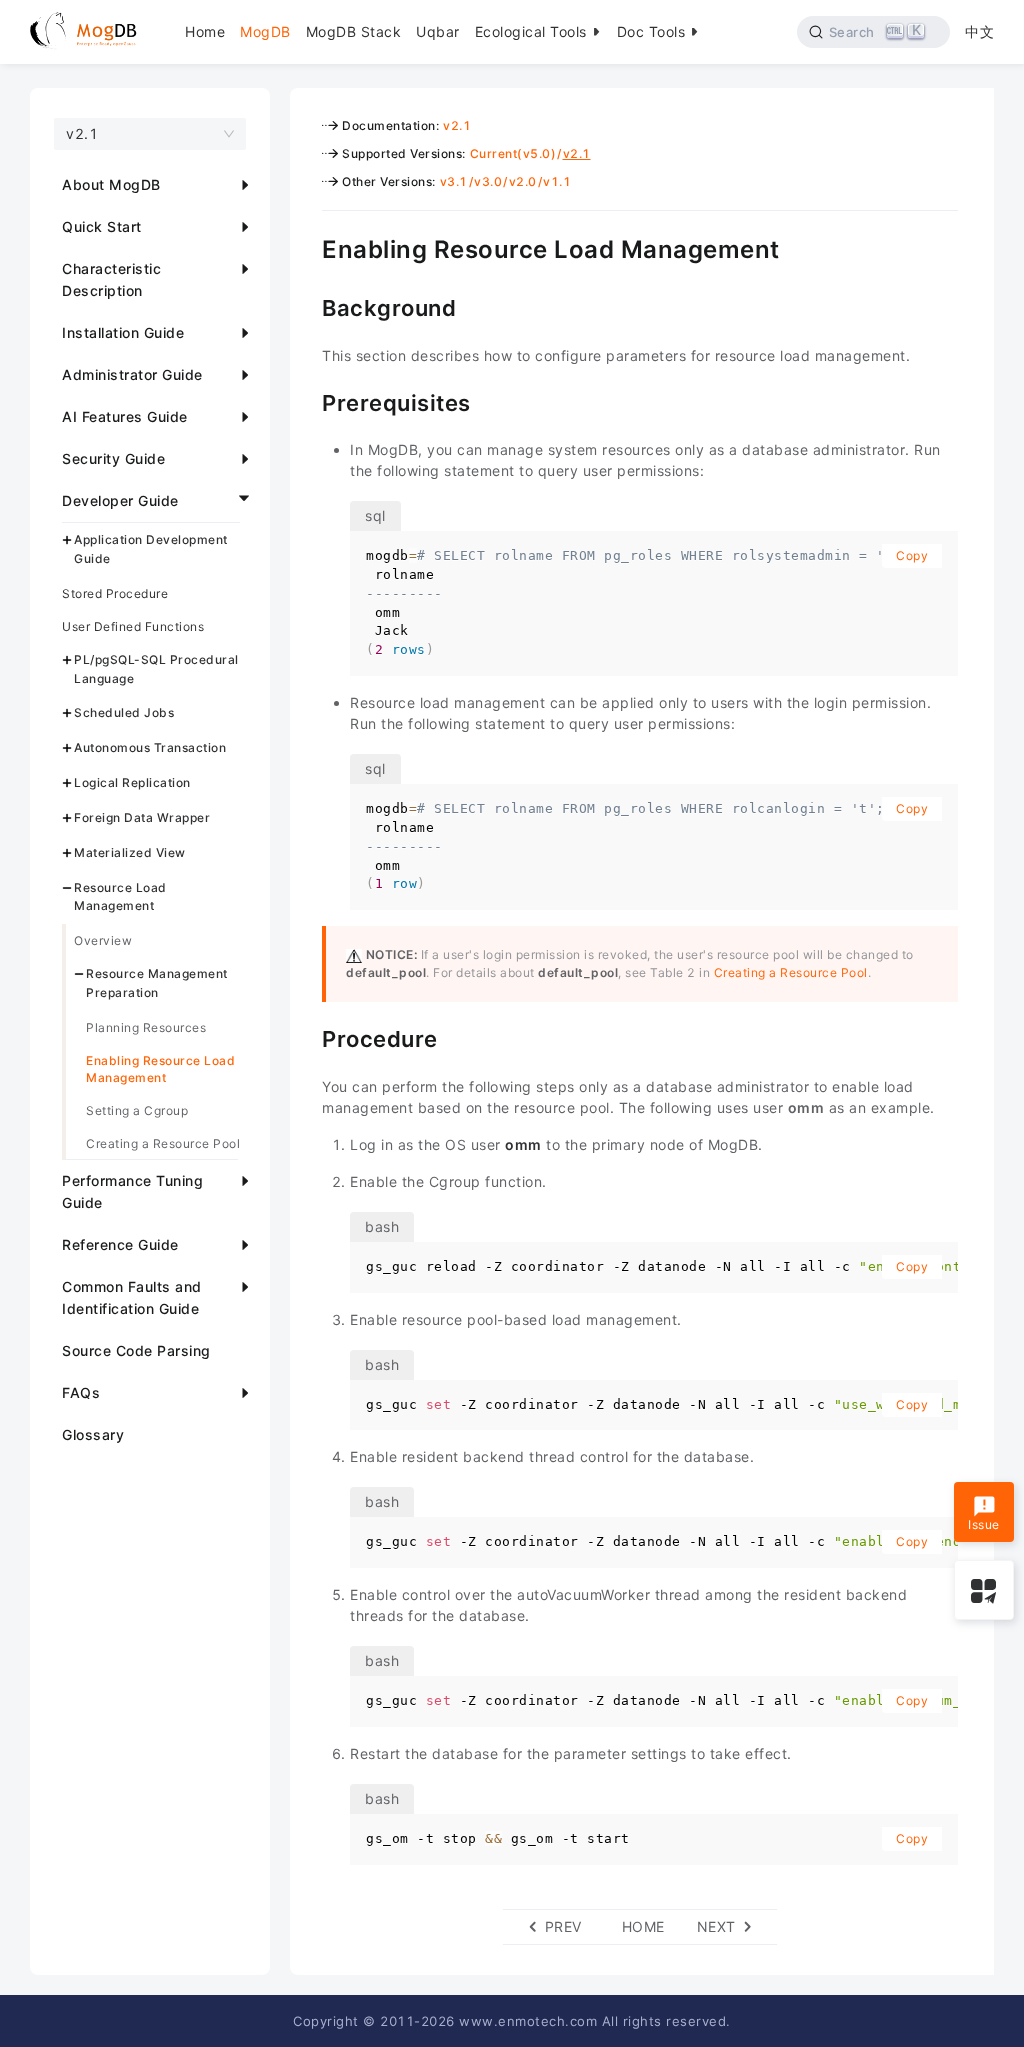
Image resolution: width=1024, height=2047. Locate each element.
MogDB (265, 31)
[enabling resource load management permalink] (307, 247)
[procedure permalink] (307, 1037)
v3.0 (488, 181)
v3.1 (454, 181)
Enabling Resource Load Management (160, 1069)
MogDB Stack (354, 31)
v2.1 (457, 125)
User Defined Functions (133, 626)
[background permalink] (307, 306)
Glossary (93, 1434)
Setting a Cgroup (137, 1110)
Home (205, 31)
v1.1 (557, 181)
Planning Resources (146, 1027)
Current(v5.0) (513, 153)
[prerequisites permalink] (307, 401)
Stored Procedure (115, 593)
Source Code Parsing (136, 1350)
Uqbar (438, 31)
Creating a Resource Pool (163, 1143)
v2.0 (523, 181)
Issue (984, 1524)
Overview (103, 940)
